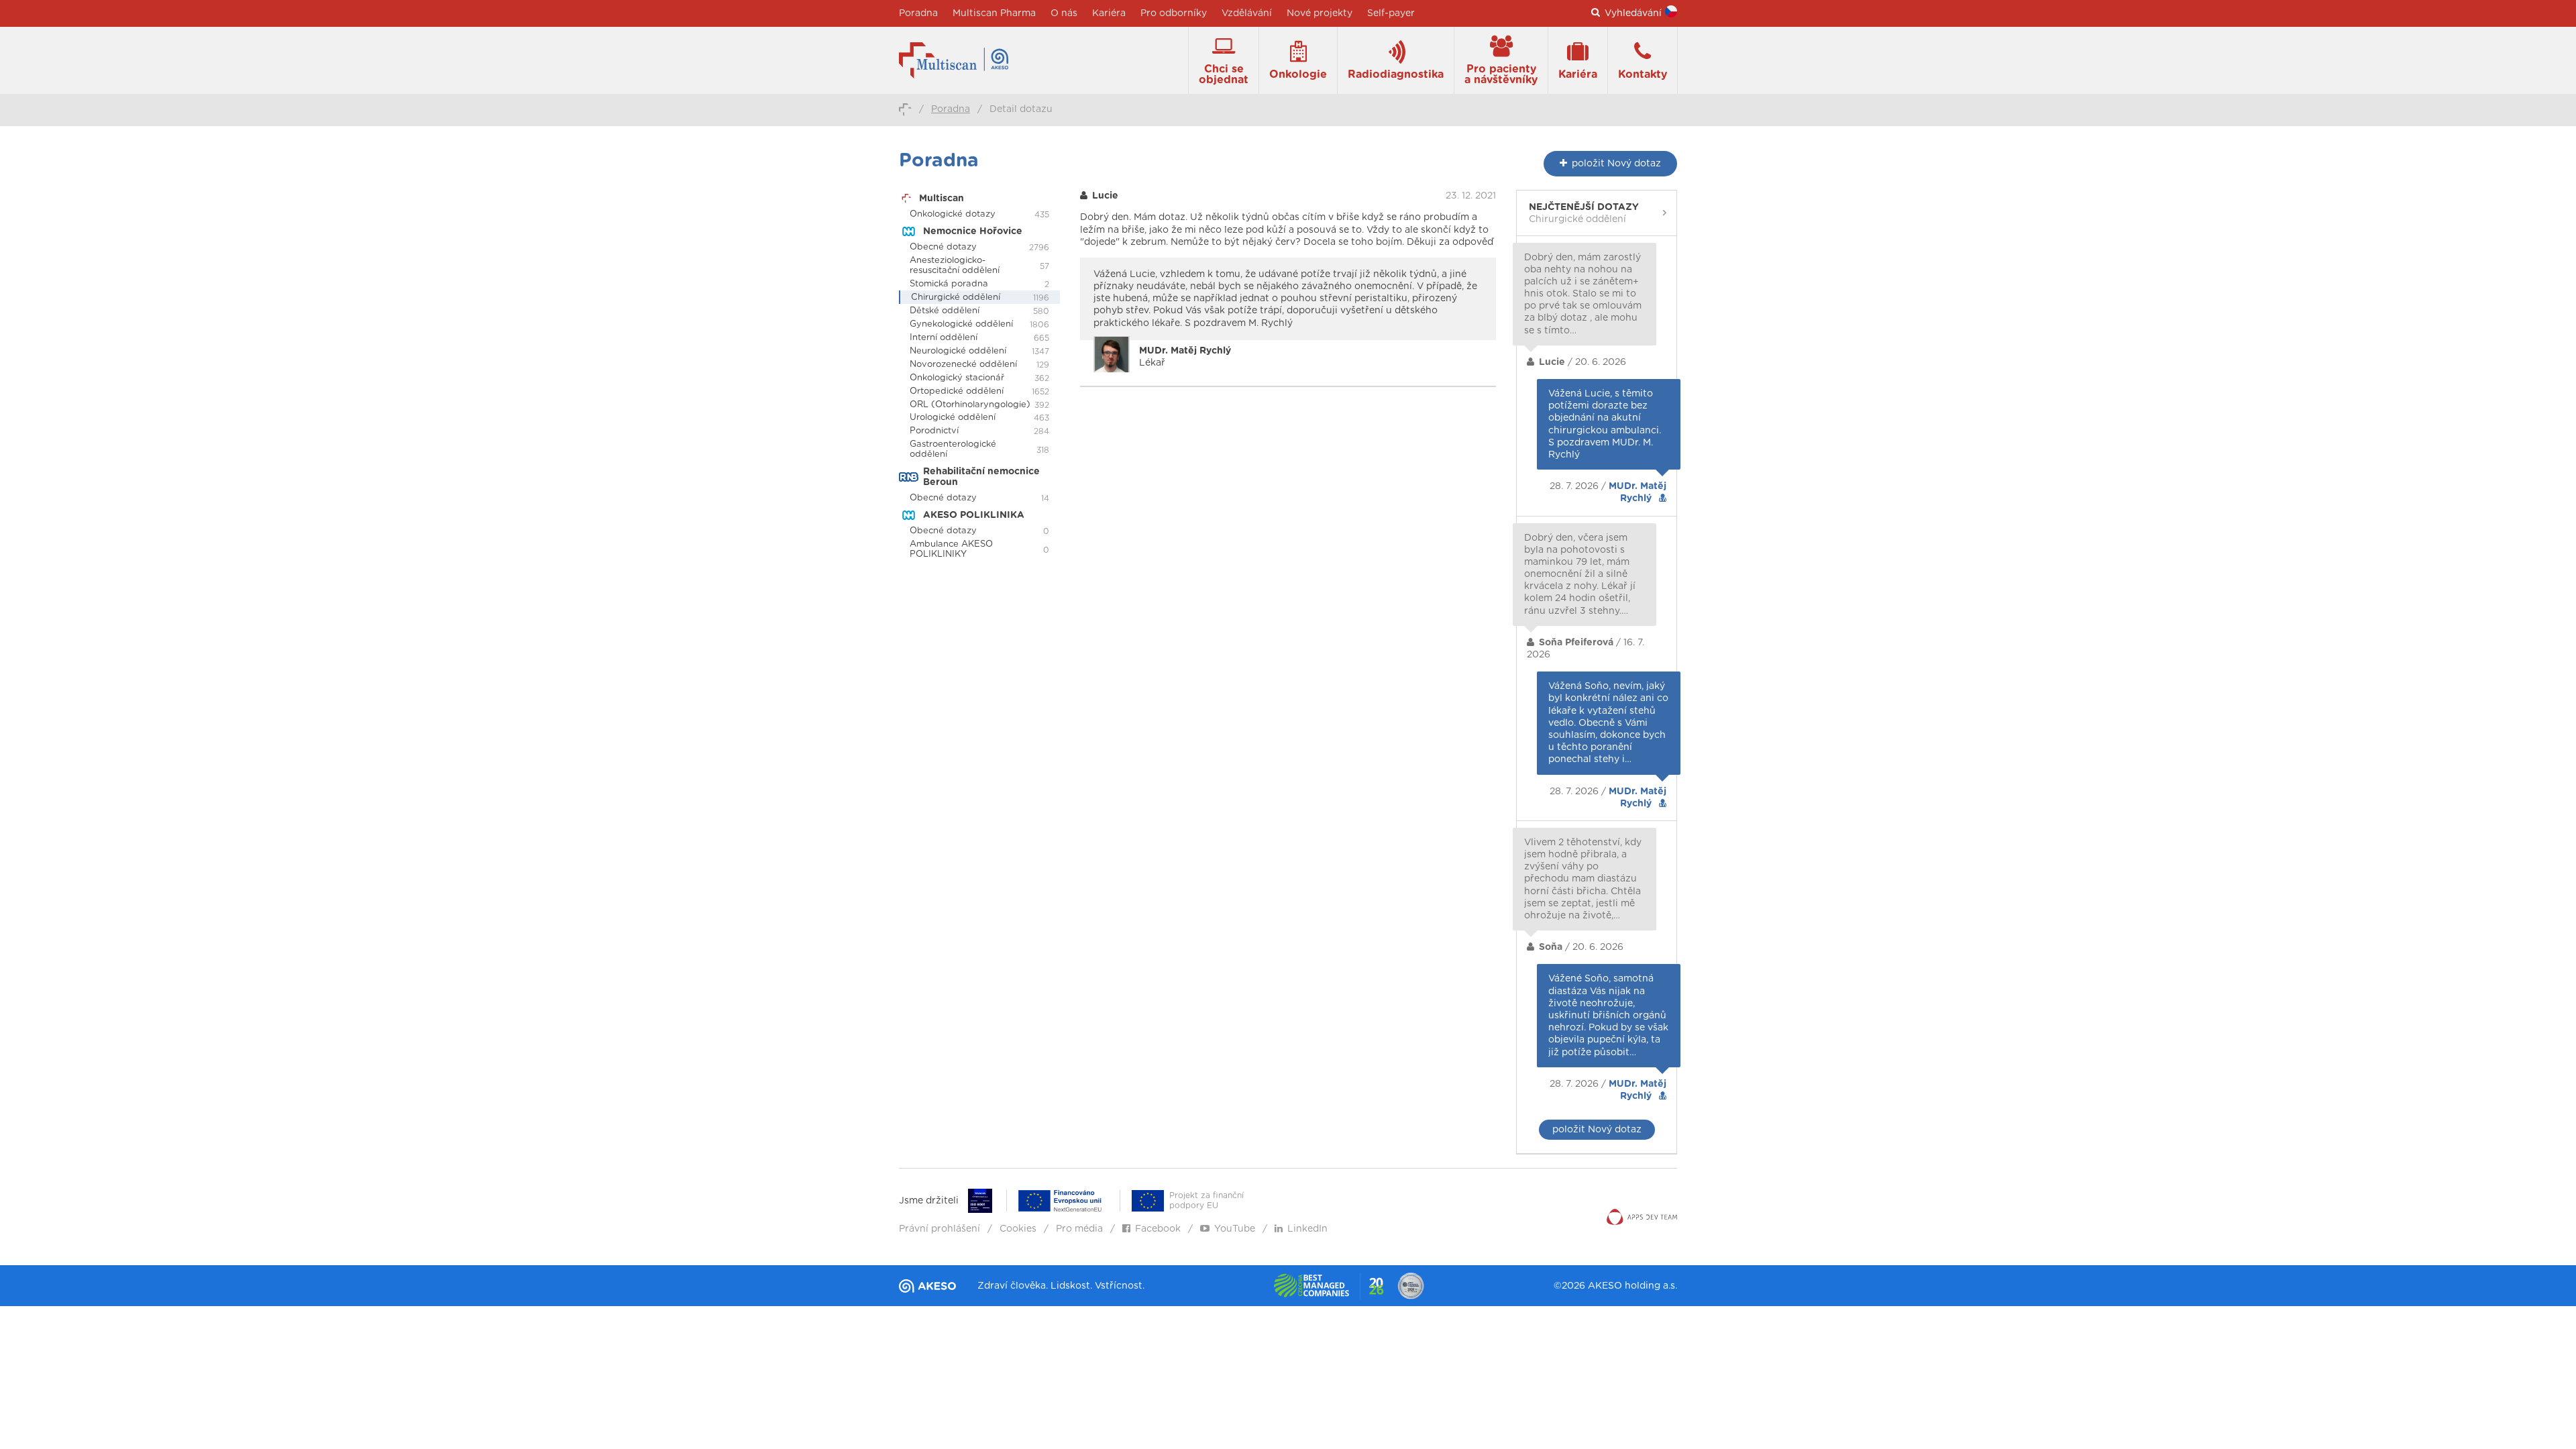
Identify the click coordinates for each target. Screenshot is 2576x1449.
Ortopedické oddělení (957, 391)
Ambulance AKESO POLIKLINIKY (951, 549)
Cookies (1018, 1229)
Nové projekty (1320, 13)
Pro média (1079, 1229)
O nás (1064, 13)
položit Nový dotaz (1597, 1130)
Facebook (1158, 1229)
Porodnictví (934, 431)
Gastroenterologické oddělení (953, 449)
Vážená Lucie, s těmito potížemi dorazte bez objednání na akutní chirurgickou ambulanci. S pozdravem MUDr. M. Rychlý (1605, 424)
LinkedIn (1307, 1229)
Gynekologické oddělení (961, 324)
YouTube (1235, 1229)
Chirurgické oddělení (956, 298)
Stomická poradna (949, 284)
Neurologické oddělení (958, 351)
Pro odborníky (1174, 13)
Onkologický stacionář (957, 378)
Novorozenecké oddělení (963, 365)
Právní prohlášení (940, 1229)
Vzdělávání (1247, 13)
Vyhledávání (1633, 13)
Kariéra (1109, 13)
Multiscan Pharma (994, 13)
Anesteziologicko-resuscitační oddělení (955, 266)
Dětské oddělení (945, 311)
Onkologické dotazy (953, 214)
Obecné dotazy (943, 247)
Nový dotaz (1616, 164)
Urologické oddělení (953, 418)
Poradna (918, 13)
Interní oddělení (944, 338)
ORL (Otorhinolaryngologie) (970, 405)
